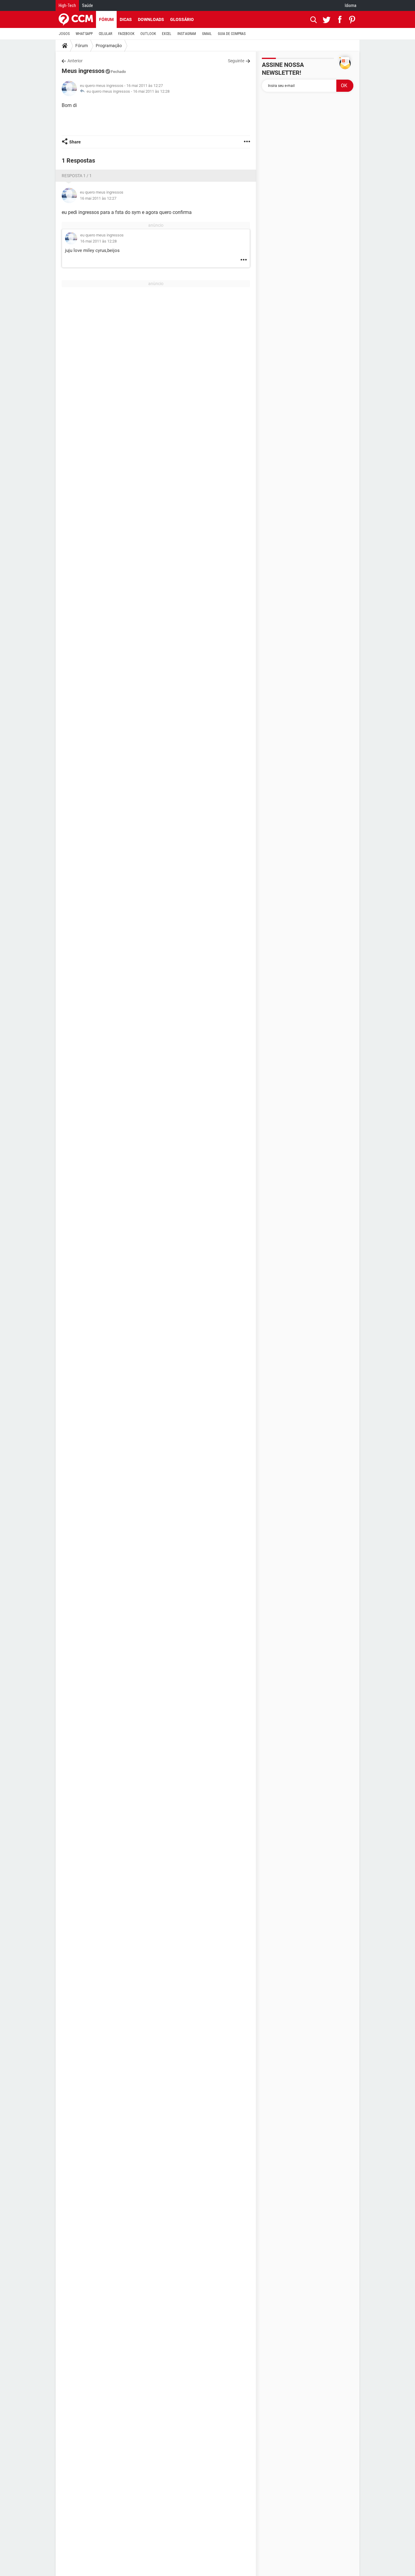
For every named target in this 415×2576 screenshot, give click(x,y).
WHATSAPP (84, 34)
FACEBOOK (126, 34)
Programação (109, 46)
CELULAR (105, 34)
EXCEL (167, 34)
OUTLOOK (148, 34)
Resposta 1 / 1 (77, 176)
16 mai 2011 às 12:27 (98, 198)
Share (75, 142)
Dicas (126, 19)
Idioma (351, 5)
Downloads (151, 19)
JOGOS (64, 34)
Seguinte (236, 61)
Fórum (106, 19)
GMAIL (207, 34)
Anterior (75, 61)
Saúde (87, 5)
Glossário (182, 19)
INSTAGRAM (187, 34)
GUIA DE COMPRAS (232, 34)
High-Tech (67, 5)
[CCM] (76, 19)
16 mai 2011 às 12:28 (151, 91)
